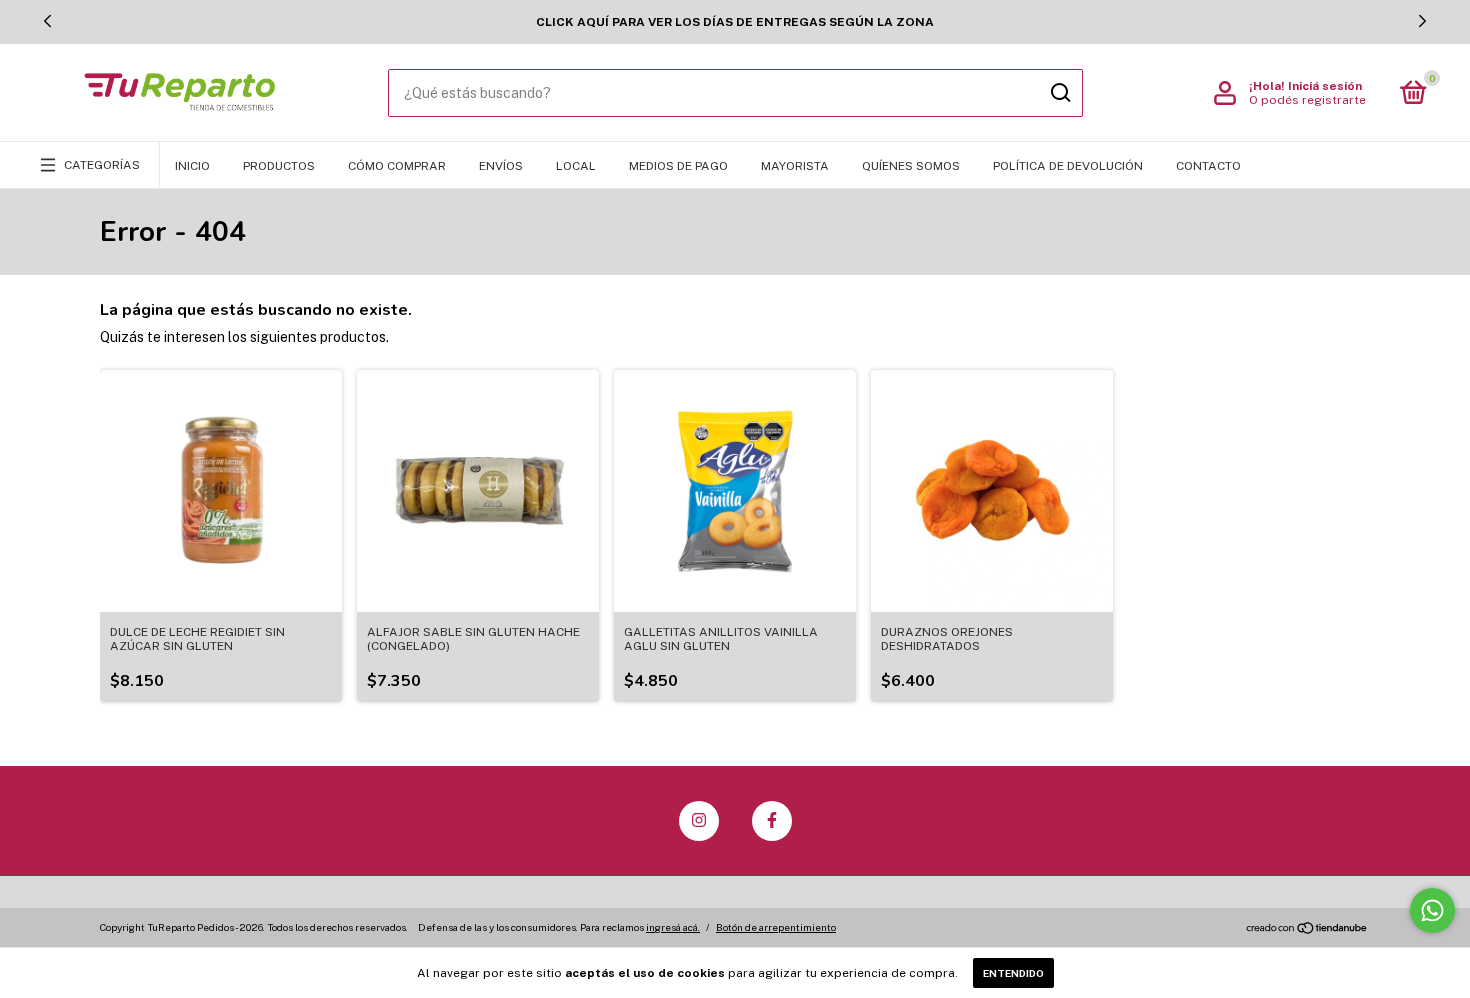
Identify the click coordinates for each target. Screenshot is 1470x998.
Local (576, 166)
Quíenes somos (911, 166)
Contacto (1208, 166)
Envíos (501, 166)
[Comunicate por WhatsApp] (1432, 910)
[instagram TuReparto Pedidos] (699, 821)
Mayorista (795, 166)
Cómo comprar (397, 166)
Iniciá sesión (1325, 86)
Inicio (192, 166)
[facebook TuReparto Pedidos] (772, 821)
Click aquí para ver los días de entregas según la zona (735, 22)
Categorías (102, 165)
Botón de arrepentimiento (776, 927)
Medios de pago (678, 166)
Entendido (1013, 973)
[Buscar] (1059, 93)
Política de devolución (1068, 166)
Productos (279, 166)
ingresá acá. (673, 927)
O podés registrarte (1307, 100)
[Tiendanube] (1307, 929)
